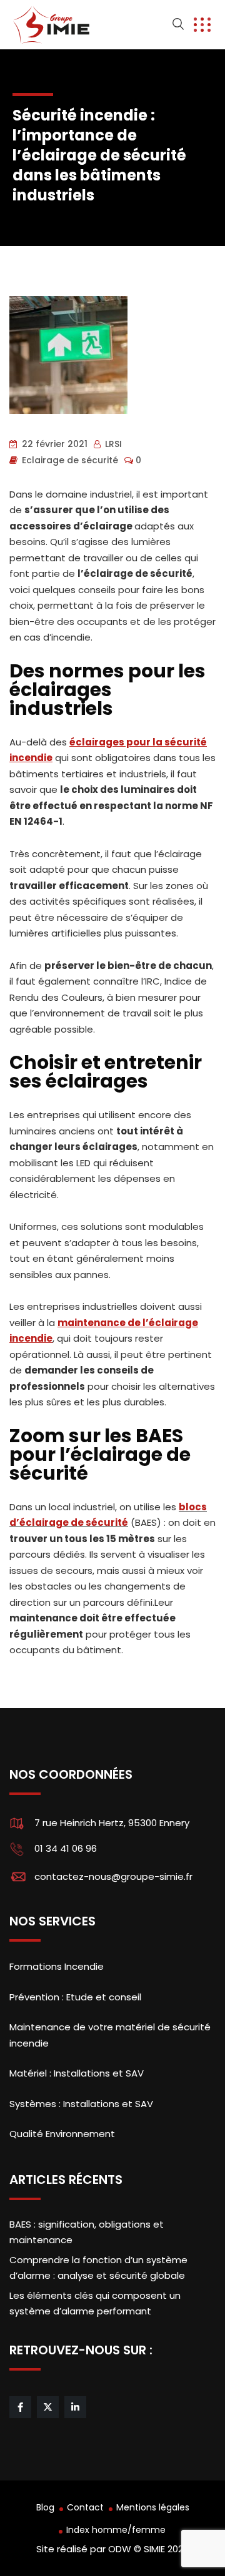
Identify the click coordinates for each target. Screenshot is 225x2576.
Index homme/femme (116, 2530)
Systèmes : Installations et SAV (81, 2104)
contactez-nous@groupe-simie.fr (113, 1876)
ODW (120, 2549)
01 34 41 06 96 (66, 1848)
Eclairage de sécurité (70, 460)
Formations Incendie (57, 1966)
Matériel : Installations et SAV (77, 2073)
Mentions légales (153, 2507)
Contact (85, 2507)
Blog (45, 2507)
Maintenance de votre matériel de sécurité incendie (110, 2035)
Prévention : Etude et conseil (75, 1997)
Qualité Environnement (62, 2134)
